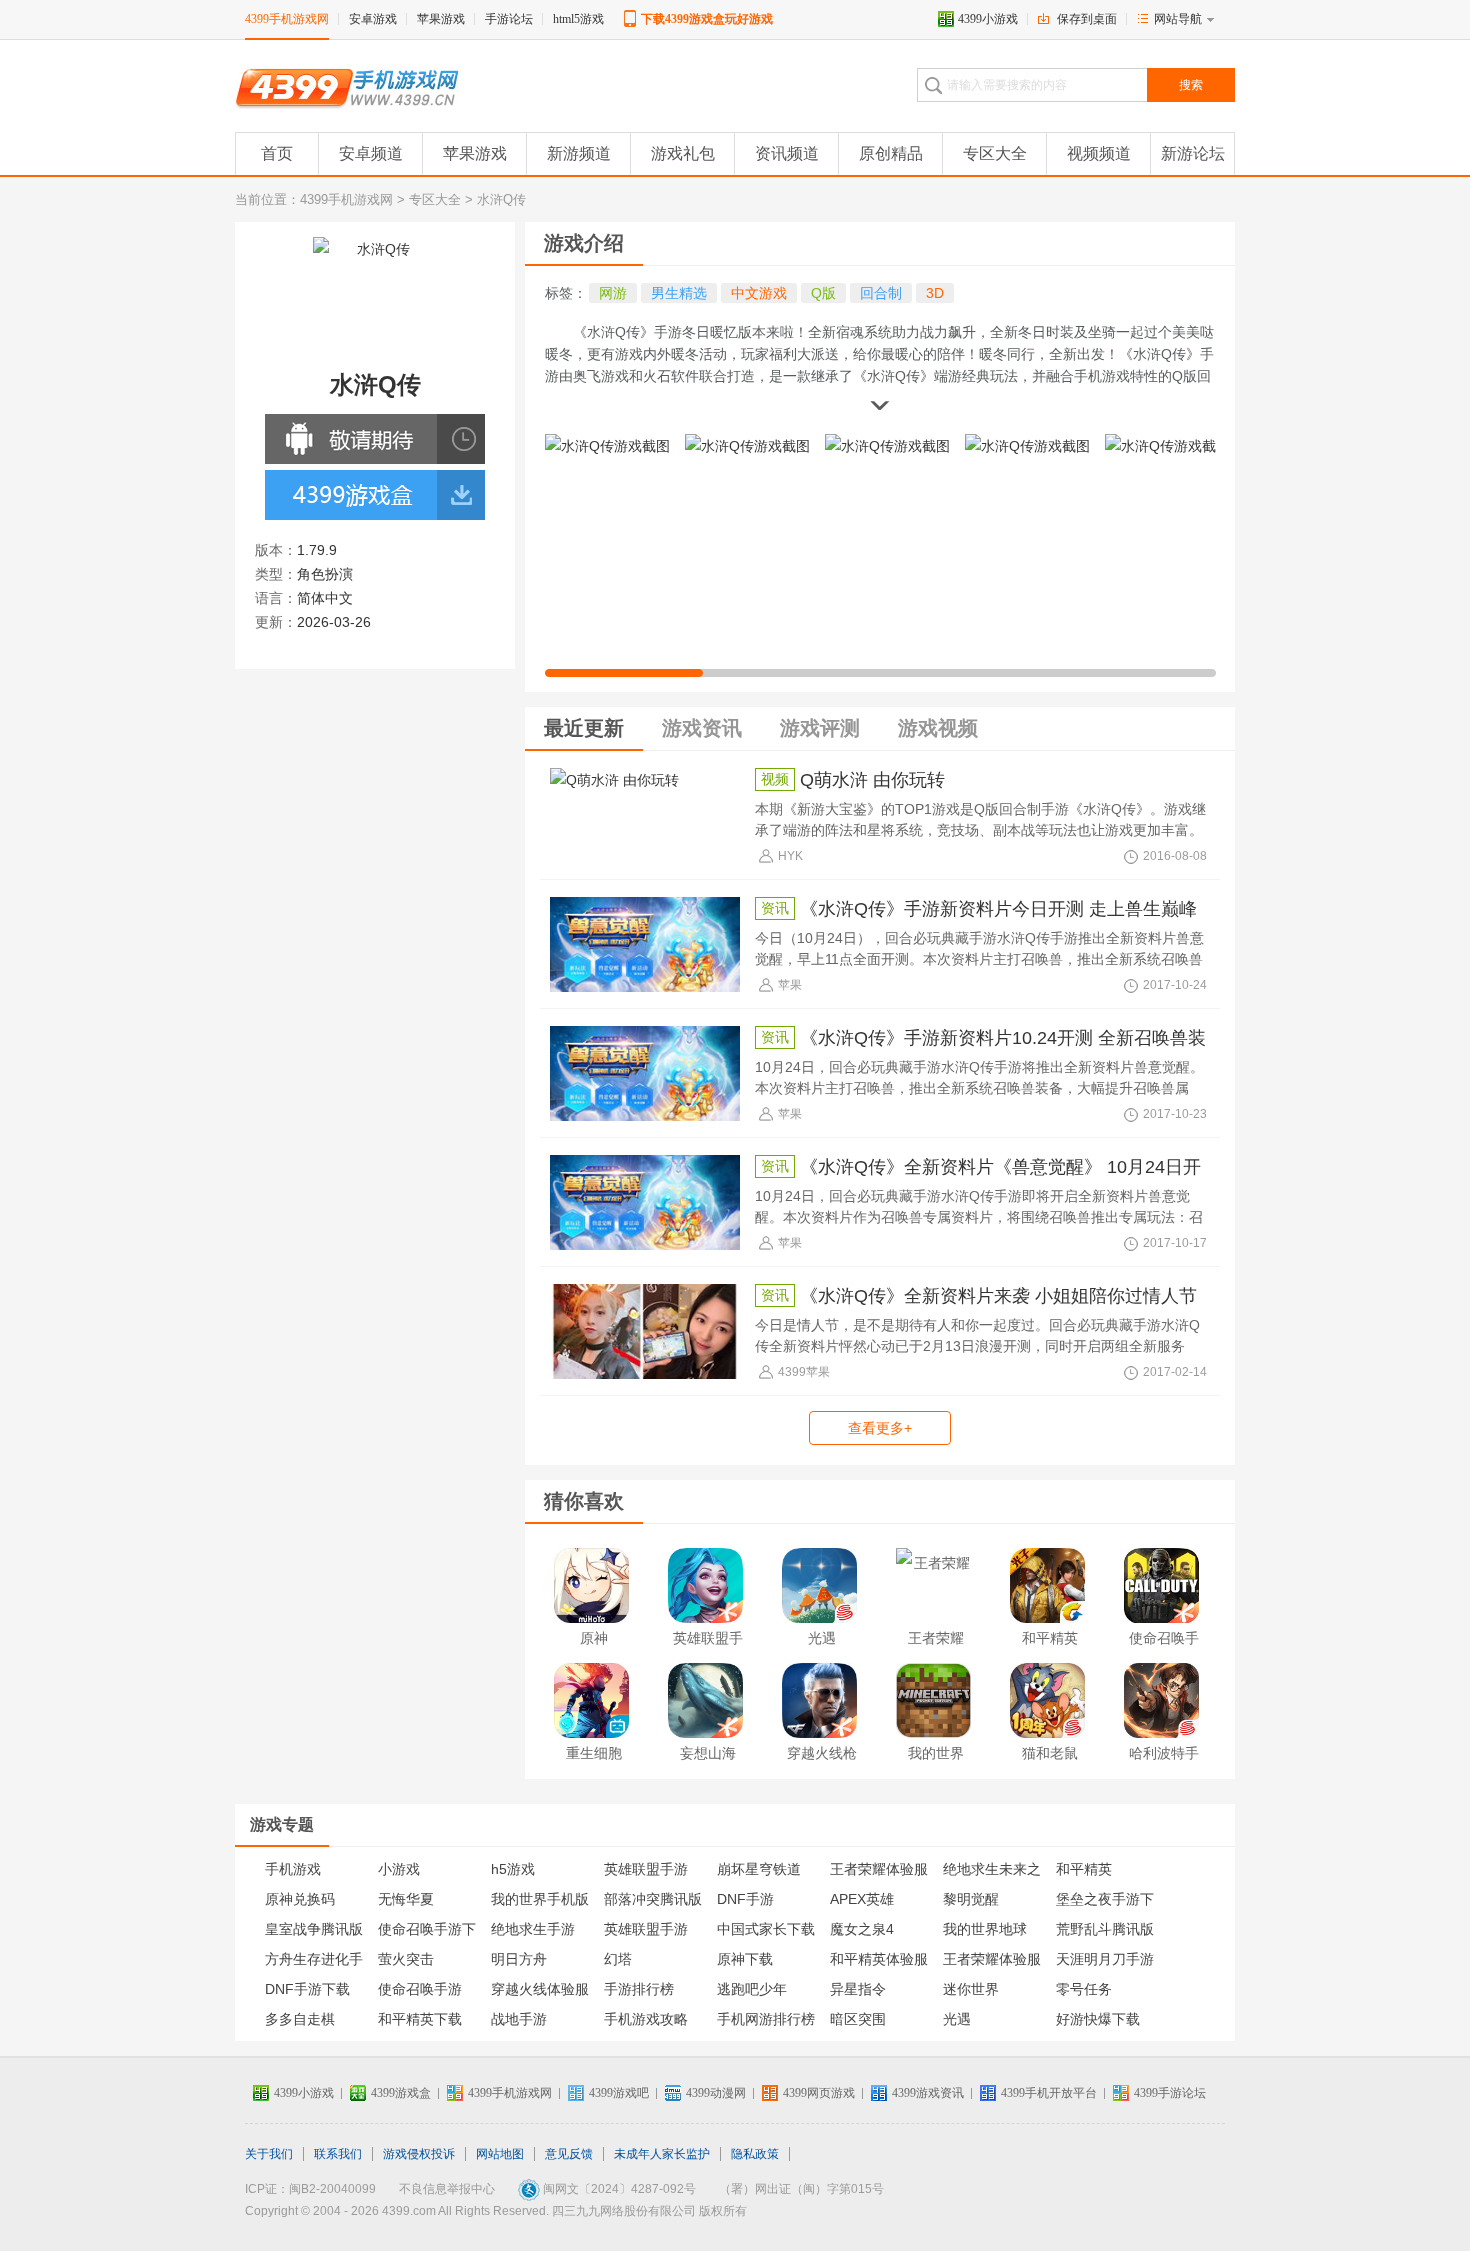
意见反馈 (569, 2154)
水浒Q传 (501, 199)
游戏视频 (938, 728)
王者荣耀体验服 (992, 1959)
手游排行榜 (639, 1989)
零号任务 (1084, 1989)
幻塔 (618, 1959)
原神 (594, 1638)
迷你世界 (971, 1989)
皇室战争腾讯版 (314, 1929)
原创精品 (891, 153)
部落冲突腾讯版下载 (653, 1902)
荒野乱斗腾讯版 (1105, 1929)
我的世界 (936, 1753)
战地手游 (519, 2019)
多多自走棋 (300, 2019)
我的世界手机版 (540, 1899)
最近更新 (584, 728)
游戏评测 (820, 728)
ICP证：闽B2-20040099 (310, 2189)
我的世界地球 (985, 1929)
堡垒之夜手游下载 (1105, 1902)
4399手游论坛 (1170, 2093)
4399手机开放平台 (1049, 2093)
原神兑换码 (300, 1899)
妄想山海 (708, 1753)
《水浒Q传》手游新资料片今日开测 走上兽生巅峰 (998, 909)
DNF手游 (745, 1899)
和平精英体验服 (879, 1959)
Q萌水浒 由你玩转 (872, 780)
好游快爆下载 (1098, 2019)
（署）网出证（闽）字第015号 (801, 2189)
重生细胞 (594, 1753)
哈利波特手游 (1164, 1768)
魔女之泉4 (862, 1929)
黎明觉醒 (971, 1899)
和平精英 (1050, 1638)
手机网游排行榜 (766, 2019)
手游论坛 (509, 19)
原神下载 (745, 1959)
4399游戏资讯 (928, 2093)
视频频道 (1099, 153)
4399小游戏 (988, 19)
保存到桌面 (1087, 19)
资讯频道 (787, 153)
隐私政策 (755, 2154)
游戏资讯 (702, 728)
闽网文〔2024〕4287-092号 (619, 2189)
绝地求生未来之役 (992, 1872)
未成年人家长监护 (662, 2154)
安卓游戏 (373, 19)
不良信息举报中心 (447, 2189)
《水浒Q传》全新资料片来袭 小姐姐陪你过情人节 (998, 1296)
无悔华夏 (406, 1899)
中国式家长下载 (766, 1929)
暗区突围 (858, 2019)
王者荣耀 (936, 1638)
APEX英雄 (862, 1899)
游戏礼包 (683, 153)
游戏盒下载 (350, 495)
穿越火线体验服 (540, 1989)
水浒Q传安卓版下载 (350, 439)
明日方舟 (519, 1959)
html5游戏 (578, 19)
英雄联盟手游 (708, 1653)
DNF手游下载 (307, 1989)
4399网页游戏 (819, 2093)
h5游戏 (513, 1869)
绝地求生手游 (533, 1929)
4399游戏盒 (401, 2093)
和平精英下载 (420, 2019)
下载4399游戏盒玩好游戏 (707, 19)
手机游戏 (293, 1869)
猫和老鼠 (1050, 1753)
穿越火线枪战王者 (822, 1768)
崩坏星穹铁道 (759, 1869)
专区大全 (995, 153)
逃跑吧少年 (752, 1989)
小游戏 (399, 1869)
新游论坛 (1193, 153)
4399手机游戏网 (287, 19)
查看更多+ (880, 1428)
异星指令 (858, 1989)
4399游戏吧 (619, 2093)
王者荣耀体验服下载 (879, 1872)
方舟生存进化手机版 (314, 1962)
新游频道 (579, 153)
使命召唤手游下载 (427, 1932)
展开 (880, 408)
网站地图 (500, 2154)
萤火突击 (406, 1959)
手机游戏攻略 (646, 2019)
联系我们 (338, 2154)
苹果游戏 (441, 19)
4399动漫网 (716, 2093)
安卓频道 (371, 153)
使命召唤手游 (1164, 1653)
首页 (277, 153)
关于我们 (269, 2154)
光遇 (822, 1638)
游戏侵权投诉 (419, 2154)
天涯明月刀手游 (1105, 1959)
